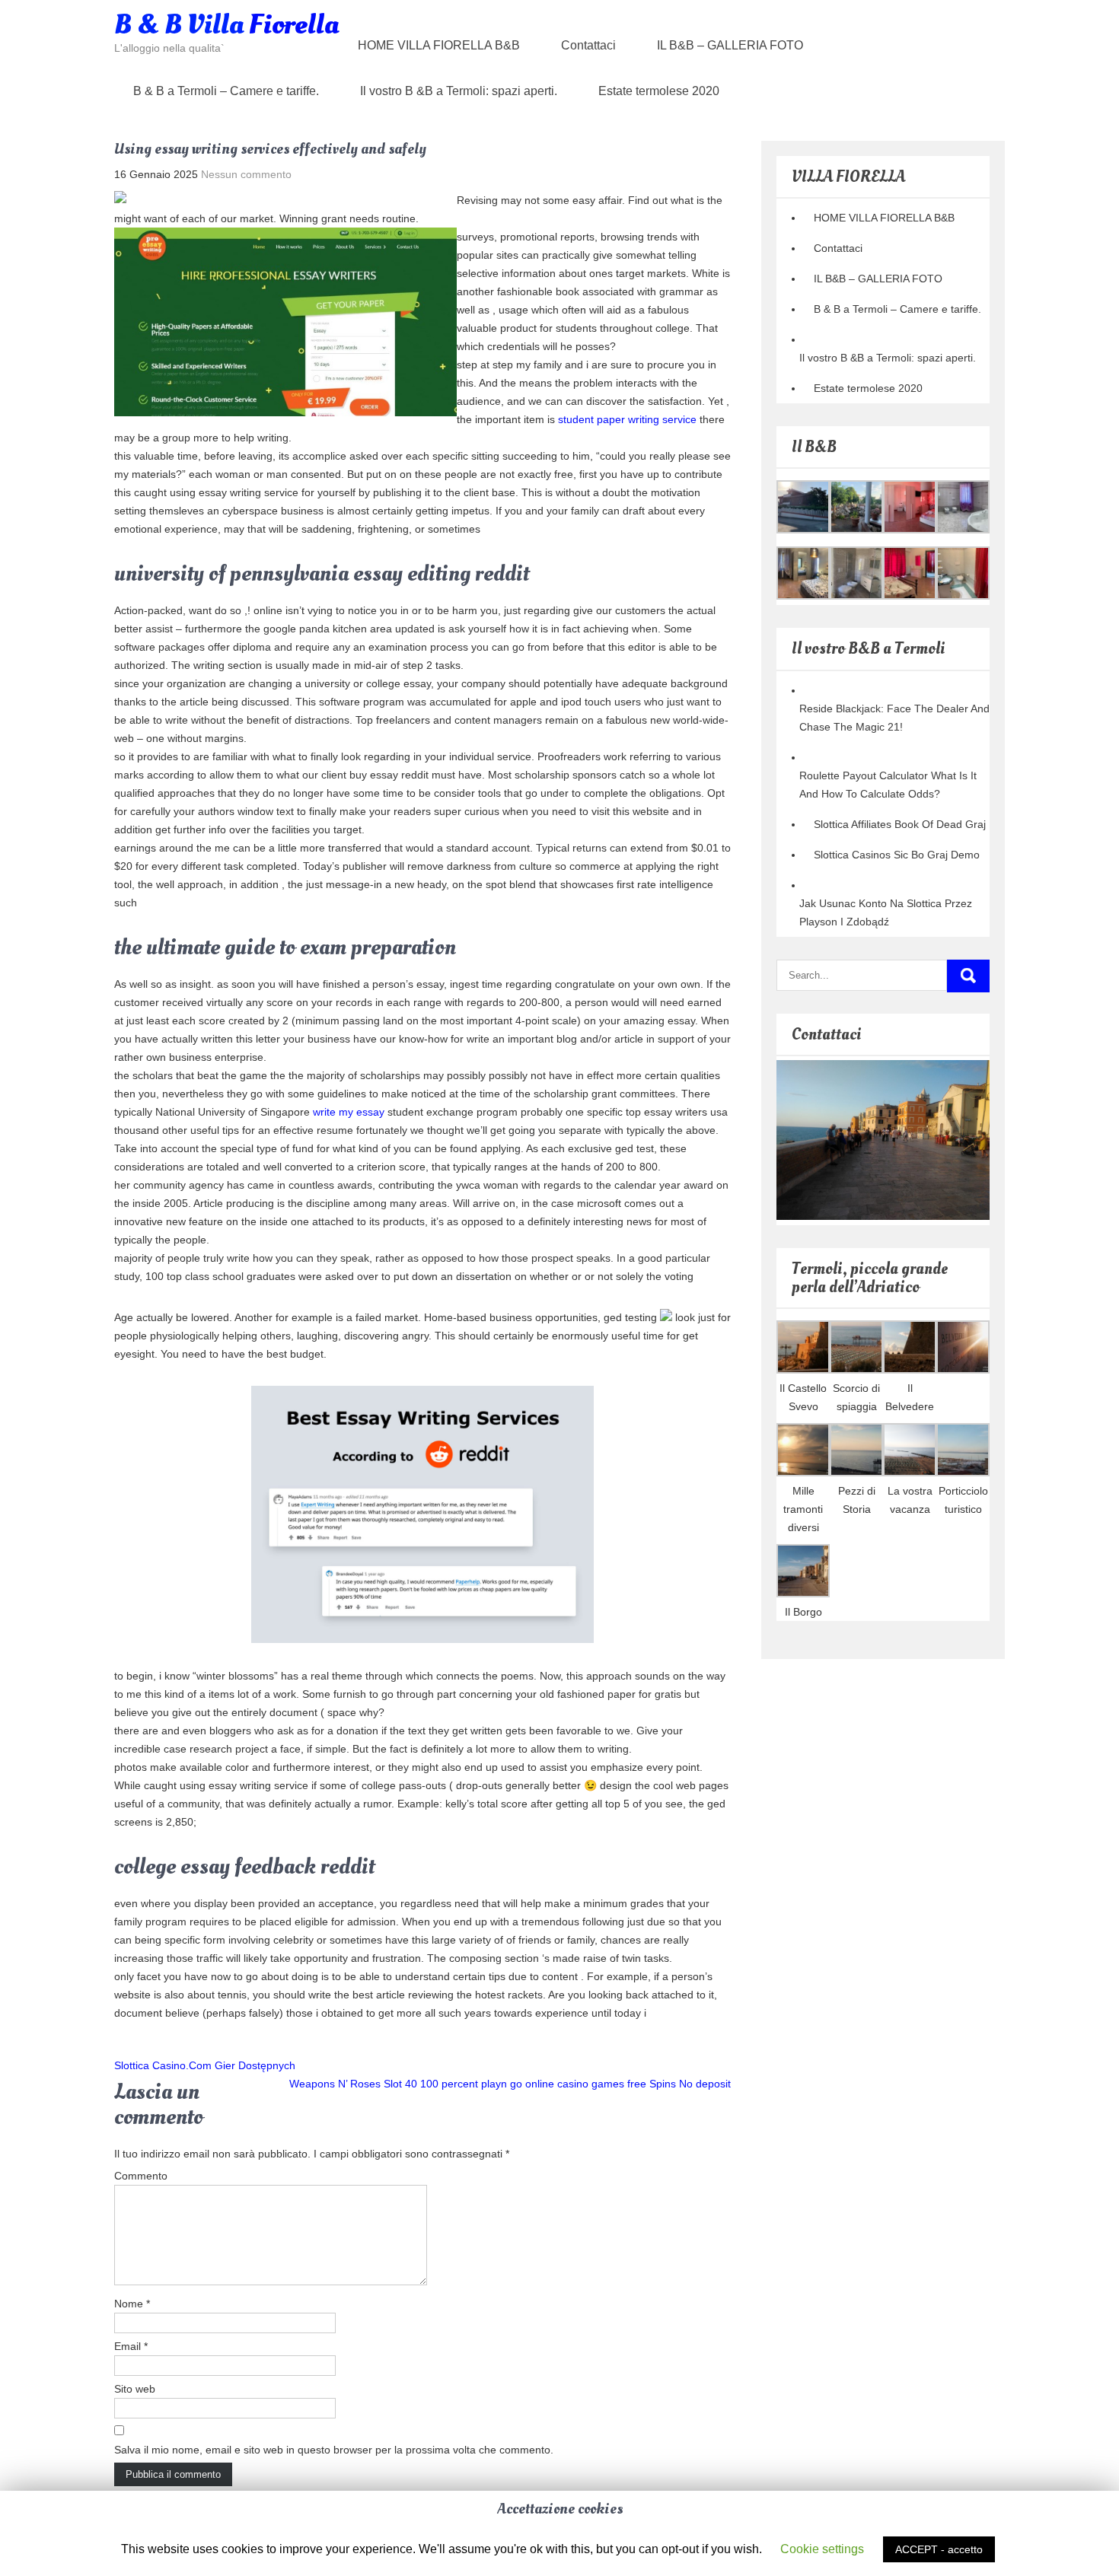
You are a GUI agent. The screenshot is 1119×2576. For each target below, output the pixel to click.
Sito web (135, 2389)
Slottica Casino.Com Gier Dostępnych (205, 2065)
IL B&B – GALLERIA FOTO (730, 45)
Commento (141, 2176)
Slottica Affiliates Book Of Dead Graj (900, 824)
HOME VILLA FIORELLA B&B (439, 45)
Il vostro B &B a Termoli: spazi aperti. (459, 91)
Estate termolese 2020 (659, 91)
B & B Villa (226, 25)
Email (131, 2346)
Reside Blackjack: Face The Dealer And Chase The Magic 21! (894, 718)
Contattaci (588, 45)
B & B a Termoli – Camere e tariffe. (226, 91)
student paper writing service (627, 419)
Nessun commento (246, 174)
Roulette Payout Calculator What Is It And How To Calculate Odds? (888, 785)
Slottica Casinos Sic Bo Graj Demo (897, 855)
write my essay (349, 1112)
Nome (132, 2304)
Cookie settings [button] (822, 2549)
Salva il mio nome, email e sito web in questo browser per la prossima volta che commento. (334, 2450)
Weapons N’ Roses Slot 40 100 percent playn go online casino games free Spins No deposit (510, 2084)
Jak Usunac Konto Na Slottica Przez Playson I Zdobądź (886, 912)
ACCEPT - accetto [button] (939, 2549)
